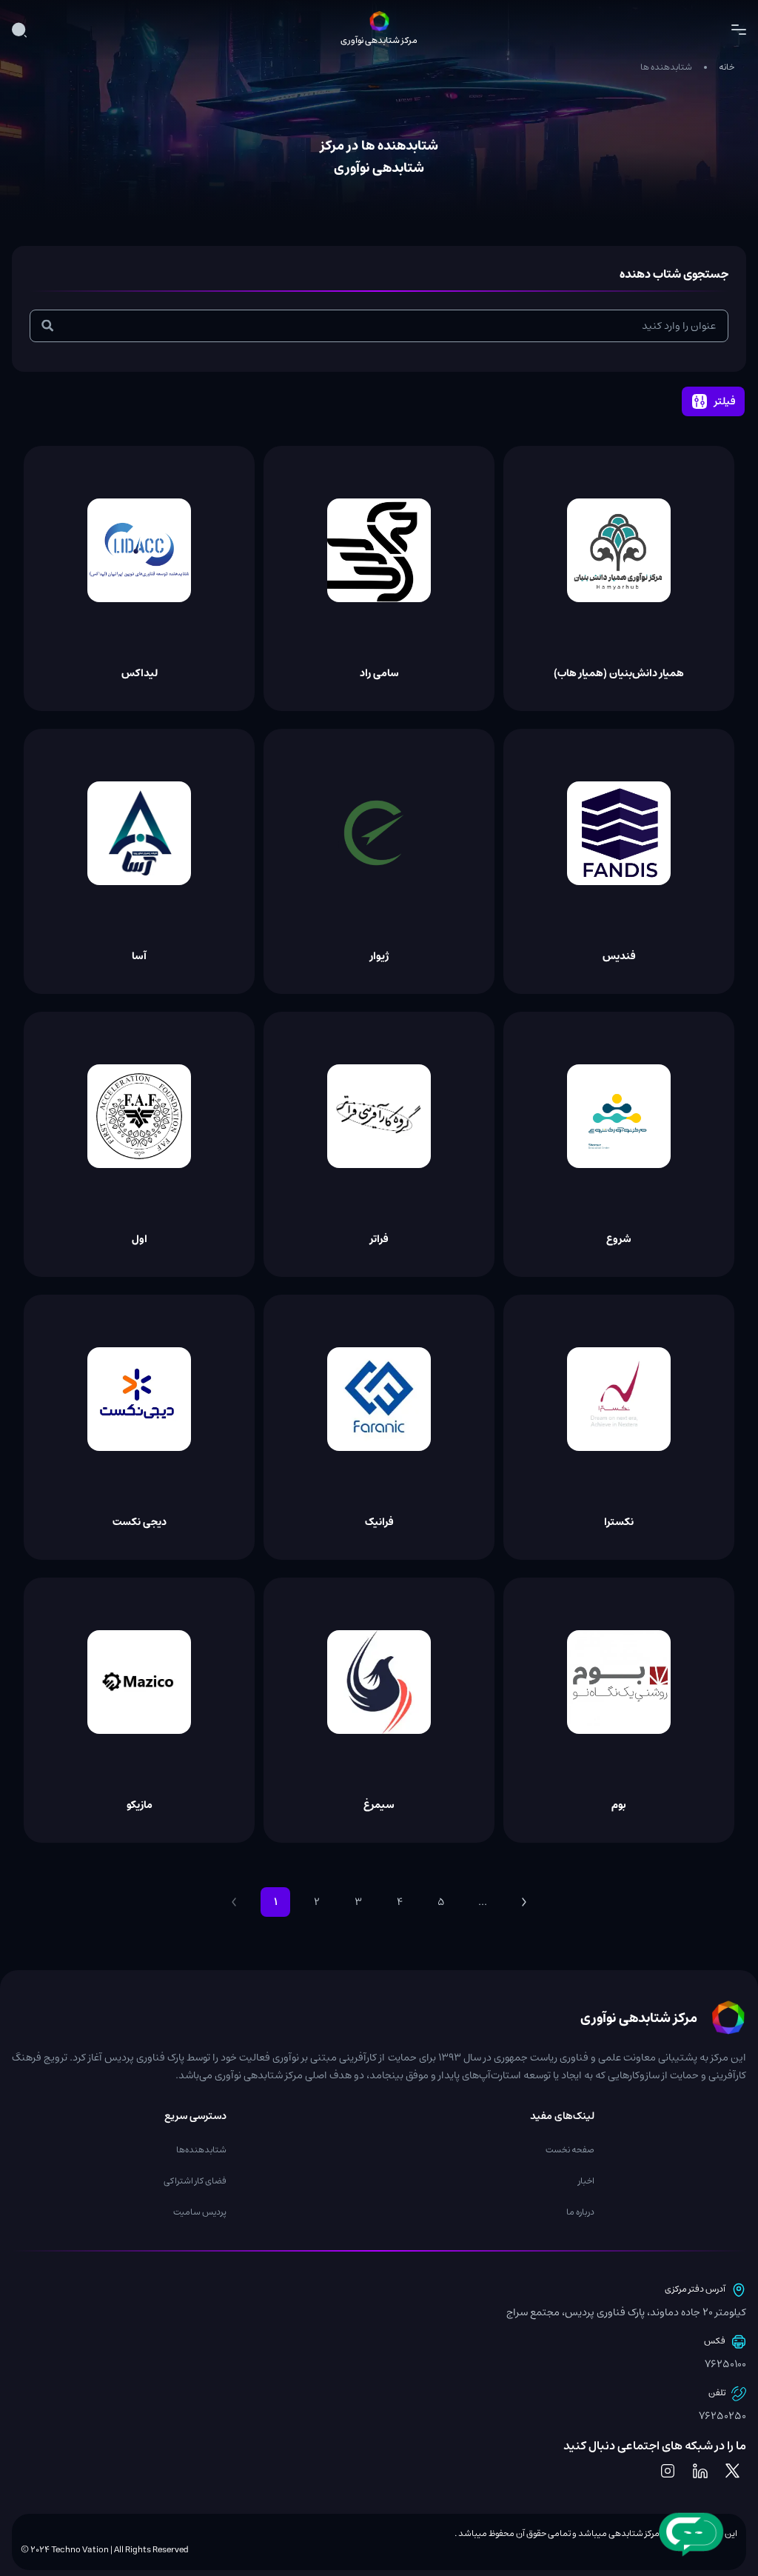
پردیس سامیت (200, 2212)
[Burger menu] (739, 30)
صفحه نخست (570, 2150)
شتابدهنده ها (666, 67)
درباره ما (580, 2212)
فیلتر (725, 401)
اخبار (586, 2181)
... (483, 1902)
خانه (727, 67)
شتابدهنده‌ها (201, 2150)
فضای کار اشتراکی (195, 2181)
